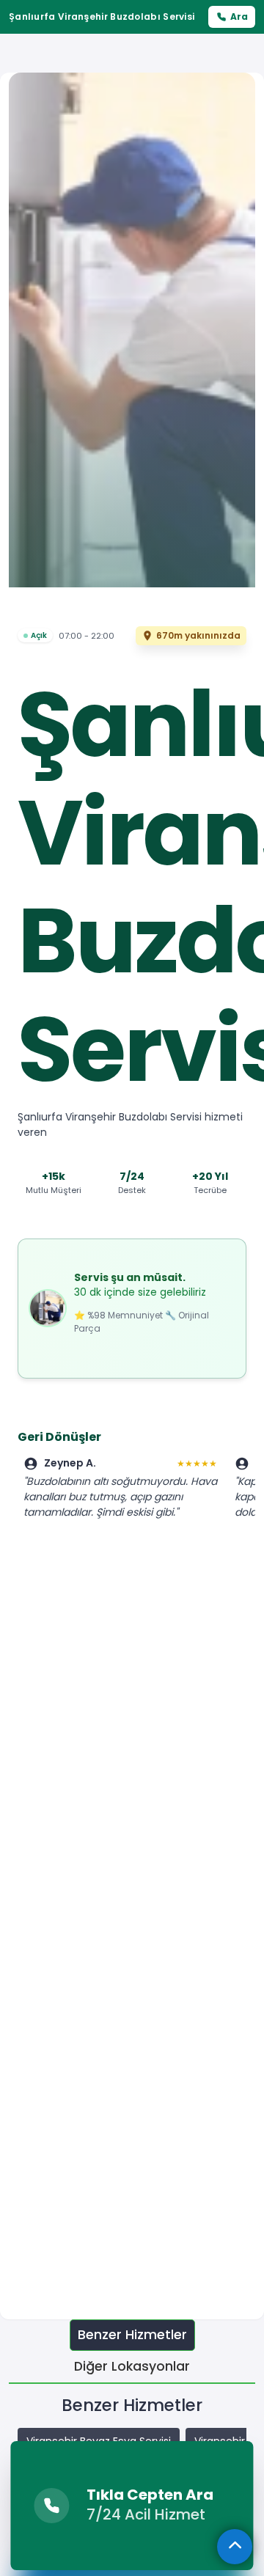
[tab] (132, 2335)
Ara (239, 16)
